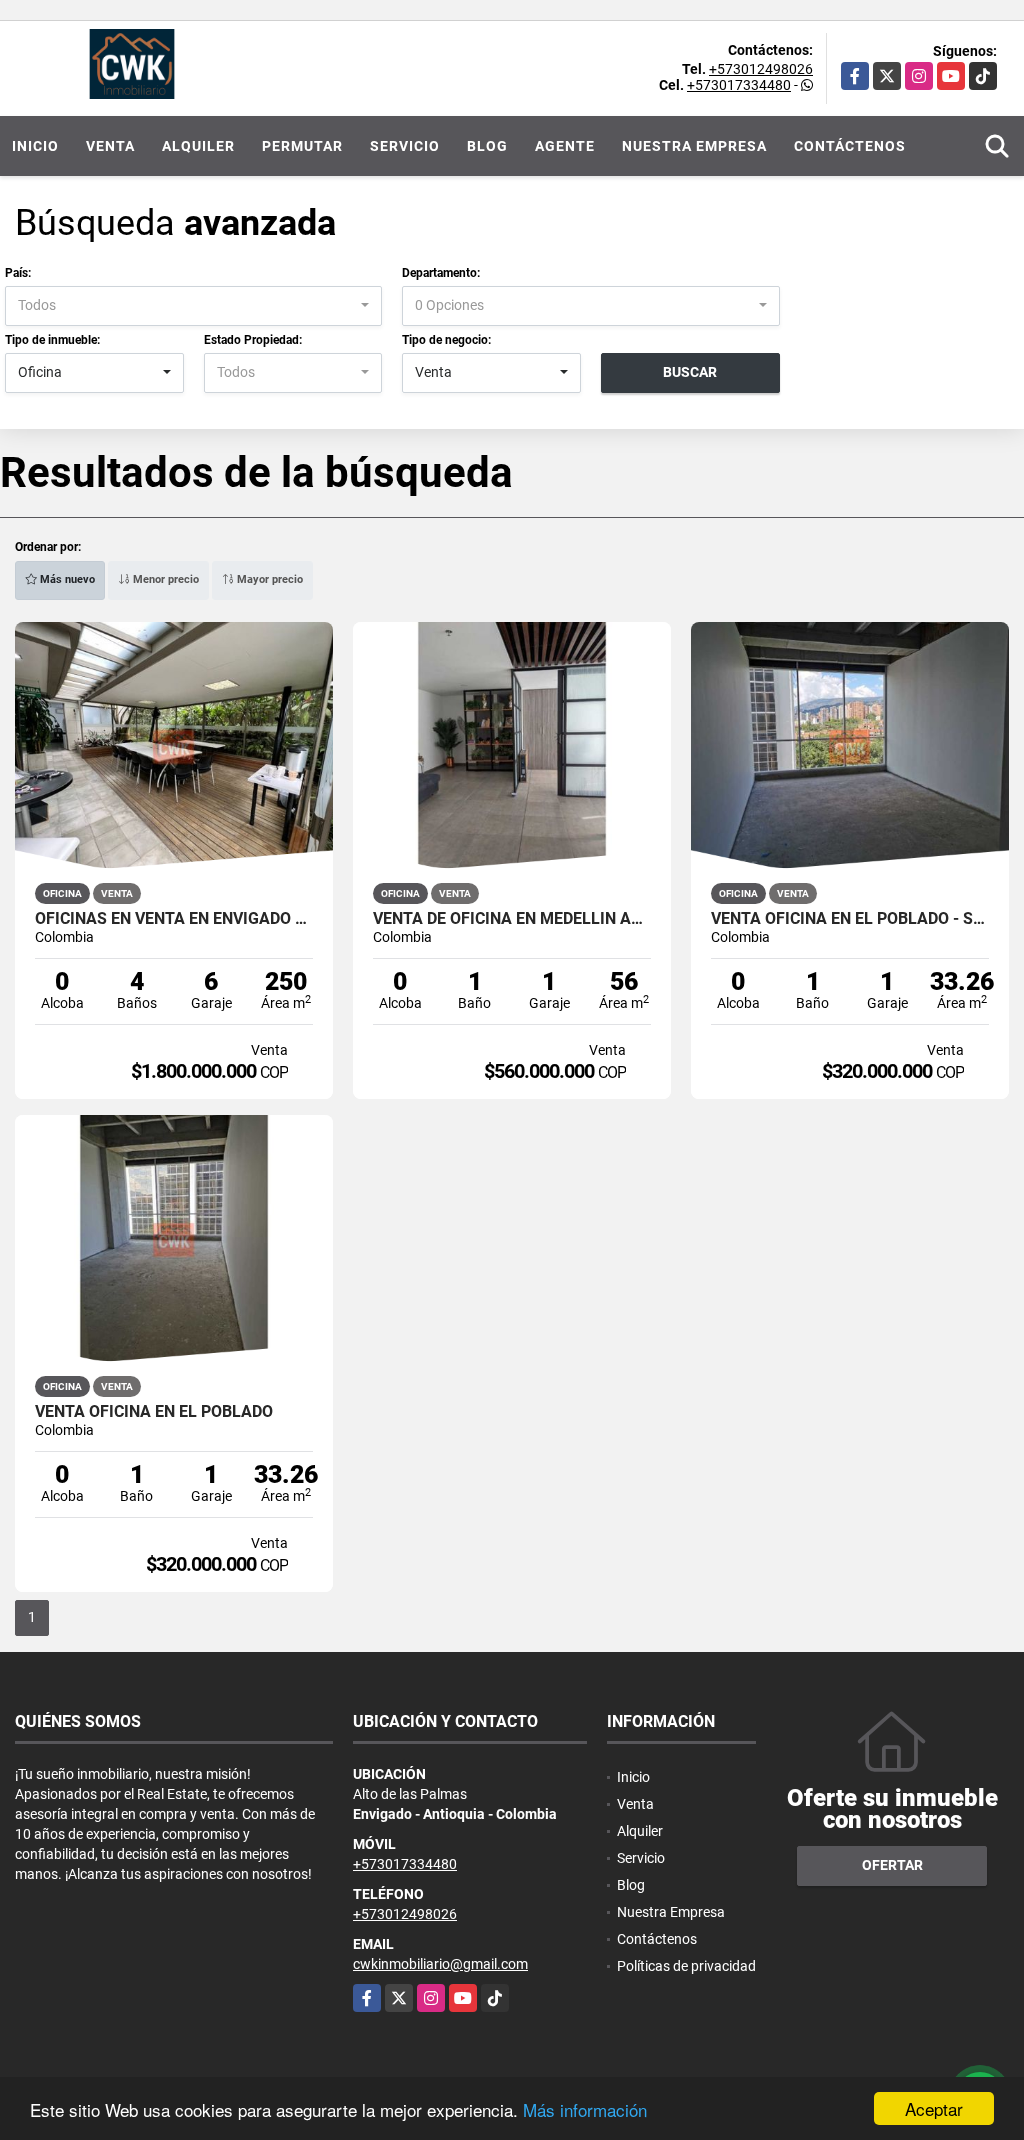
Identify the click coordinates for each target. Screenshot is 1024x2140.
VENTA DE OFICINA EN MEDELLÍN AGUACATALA (512, 919)
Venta (110, 146)
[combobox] (193, 306)
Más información (585, 2109)
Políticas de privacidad (686, 1966)
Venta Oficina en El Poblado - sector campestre (850, 919)
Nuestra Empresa (694, 146)
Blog (487, 146)
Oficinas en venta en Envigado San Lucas (174, 919)
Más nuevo (66, 579)
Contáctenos (850, 146)
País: (18, 273)
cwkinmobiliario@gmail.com (440, 1964)
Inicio (35, 146)
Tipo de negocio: (446, 340)
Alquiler (198, 146)
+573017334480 (739, 85)
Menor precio (164, 579)
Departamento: (441, 273)
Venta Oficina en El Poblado (154, 1412)
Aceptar (934, 2108)
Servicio (405, 146)
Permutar (302, 146)
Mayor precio (268, 579)
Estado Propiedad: (253, 340)
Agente (565, 146)
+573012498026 (761, 69)
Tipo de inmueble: (52, 340)
